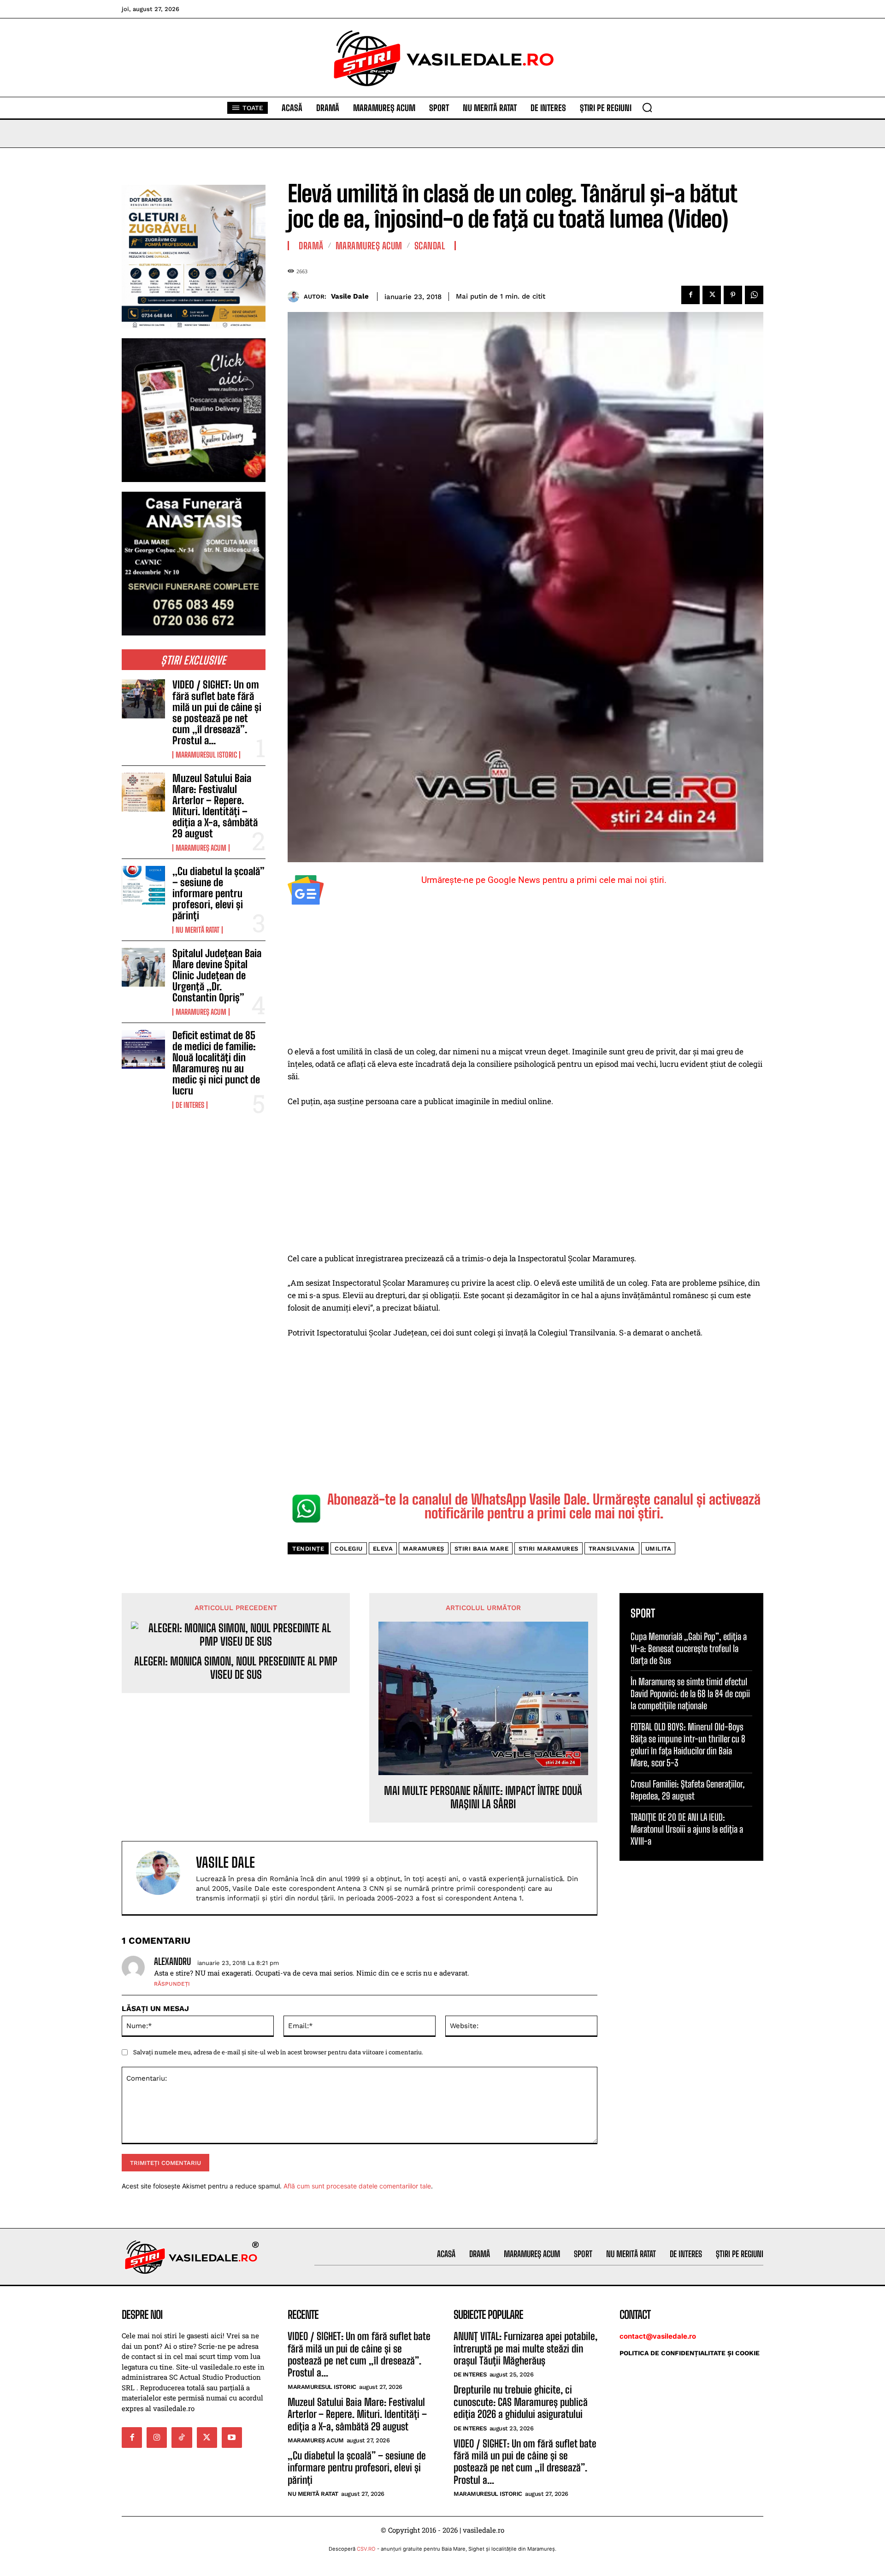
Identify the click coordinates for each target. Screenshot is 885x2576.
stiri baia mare (482, 1549)
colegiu (349, 1549)
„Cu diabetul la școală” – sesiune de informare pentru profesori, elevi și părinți (218, 894)
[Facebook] (690, 295)
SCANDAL (430, 246)
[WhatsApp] (754, 295)
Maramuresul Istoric (206, 755)
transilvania (612, 1549)
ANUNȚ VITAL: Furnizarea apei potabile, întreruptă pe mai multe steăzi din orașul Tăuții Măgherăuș (525, 2348)
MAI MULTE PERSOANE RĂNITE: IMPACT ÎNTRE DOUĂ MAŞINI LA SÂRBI (483, 1797)
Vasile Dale (350, 296)
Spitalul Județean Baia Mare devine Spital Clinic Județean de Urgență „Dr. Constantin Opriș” (217, 976)
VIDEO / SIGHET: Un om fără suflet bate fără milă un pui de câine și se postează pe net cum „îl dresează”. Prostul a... (217, 712)
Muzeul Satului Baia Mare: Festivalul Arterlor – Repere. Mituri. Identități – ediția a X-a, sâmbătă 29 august (215, 806)
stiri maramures (549, 1549)
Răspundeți (172, 1984)
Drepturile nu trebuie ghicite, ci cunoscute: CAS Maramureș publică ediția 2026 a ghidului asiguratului (521, 2402)
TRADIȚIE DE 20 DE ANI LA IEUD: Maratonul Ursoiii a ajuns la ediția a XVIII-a (687, 1829)
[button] (647, 107)
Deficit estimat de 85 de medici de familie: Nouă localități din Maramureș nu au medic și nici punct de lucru (216, 1063)
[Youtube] (232, 2437)
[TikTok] (182, 2437)
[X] (712, 295)
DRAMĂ (311, 246)
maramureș (424, 1549)
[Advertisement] (525, 977)
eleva (383, 1549)
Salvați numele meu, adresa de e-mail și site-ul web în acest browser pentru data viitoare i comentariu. (278, 2052)
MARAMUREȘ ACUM (201, 848)
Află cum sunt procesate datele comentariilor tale (357, 2186)
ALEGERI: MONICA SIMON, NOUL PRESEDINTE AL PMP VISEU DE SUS (236, 1668)
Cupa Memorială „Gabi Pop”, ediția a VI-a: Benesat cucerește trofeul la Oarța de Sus (689, 1648)
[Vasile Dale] (296, 297)
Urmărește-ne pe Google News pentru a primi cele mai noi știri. (544, 880)
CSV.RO (366, 2549)
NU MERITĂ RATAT (198, 930)
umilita (658, 1549)
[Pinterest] (733, 295)
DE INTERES (190, 1105)
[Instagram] (157, 2437)
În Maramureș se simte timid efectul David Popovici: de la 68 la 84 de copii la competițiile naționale (690, 1694)
